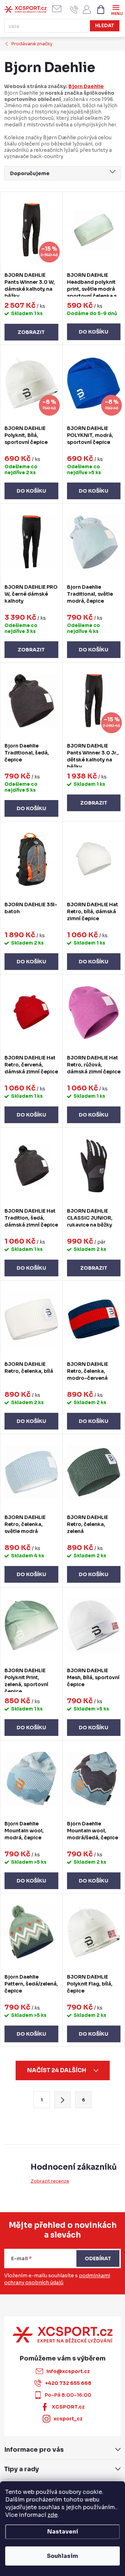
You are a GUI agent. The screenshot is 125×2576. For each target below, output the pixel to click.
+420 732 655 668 (68, 2383)
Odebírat (98, 2258)
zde (53, 2515)
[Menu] (116, 9)
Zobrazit (31, 332)
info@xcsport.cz (68, 2371)
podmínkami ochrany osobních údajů (57, 2279)
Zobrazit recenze (50, 2181)
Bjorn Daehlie (86, 86)
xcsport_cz (68, 2419)
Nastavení (63, 2532)
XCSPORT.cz (68, 2407)
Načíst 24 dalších (57, 2070)
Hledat (105, 26)
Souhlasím (62, 2556)
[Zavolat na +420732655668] (74, 10)
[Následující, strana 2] (62, 2100)
